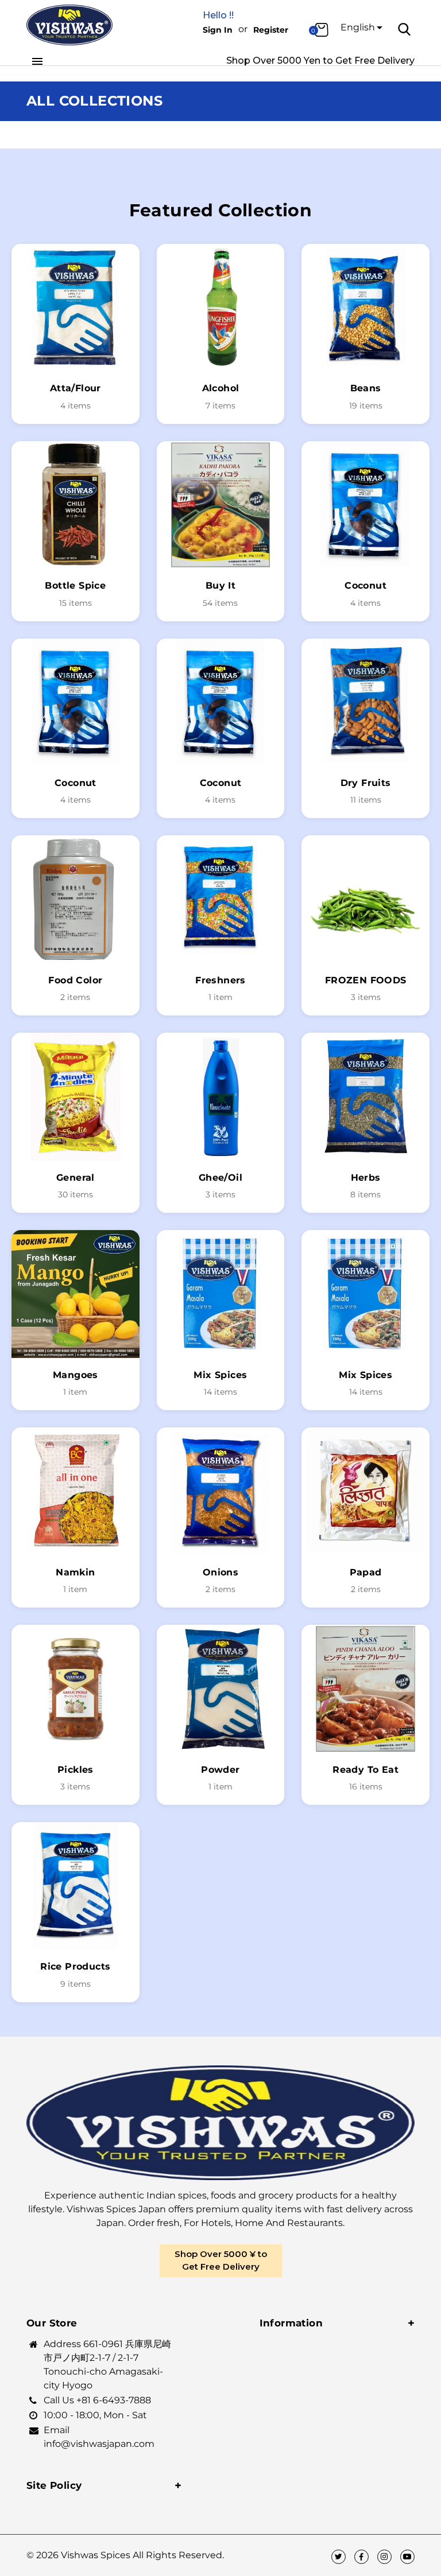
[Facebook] (361, 2557)
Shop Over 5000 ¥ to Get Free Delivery (221, 2260)
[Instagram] (384, 2557)
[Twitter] (339, 2557)
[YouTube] (407, 2557)
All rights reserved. (178, 2555)
